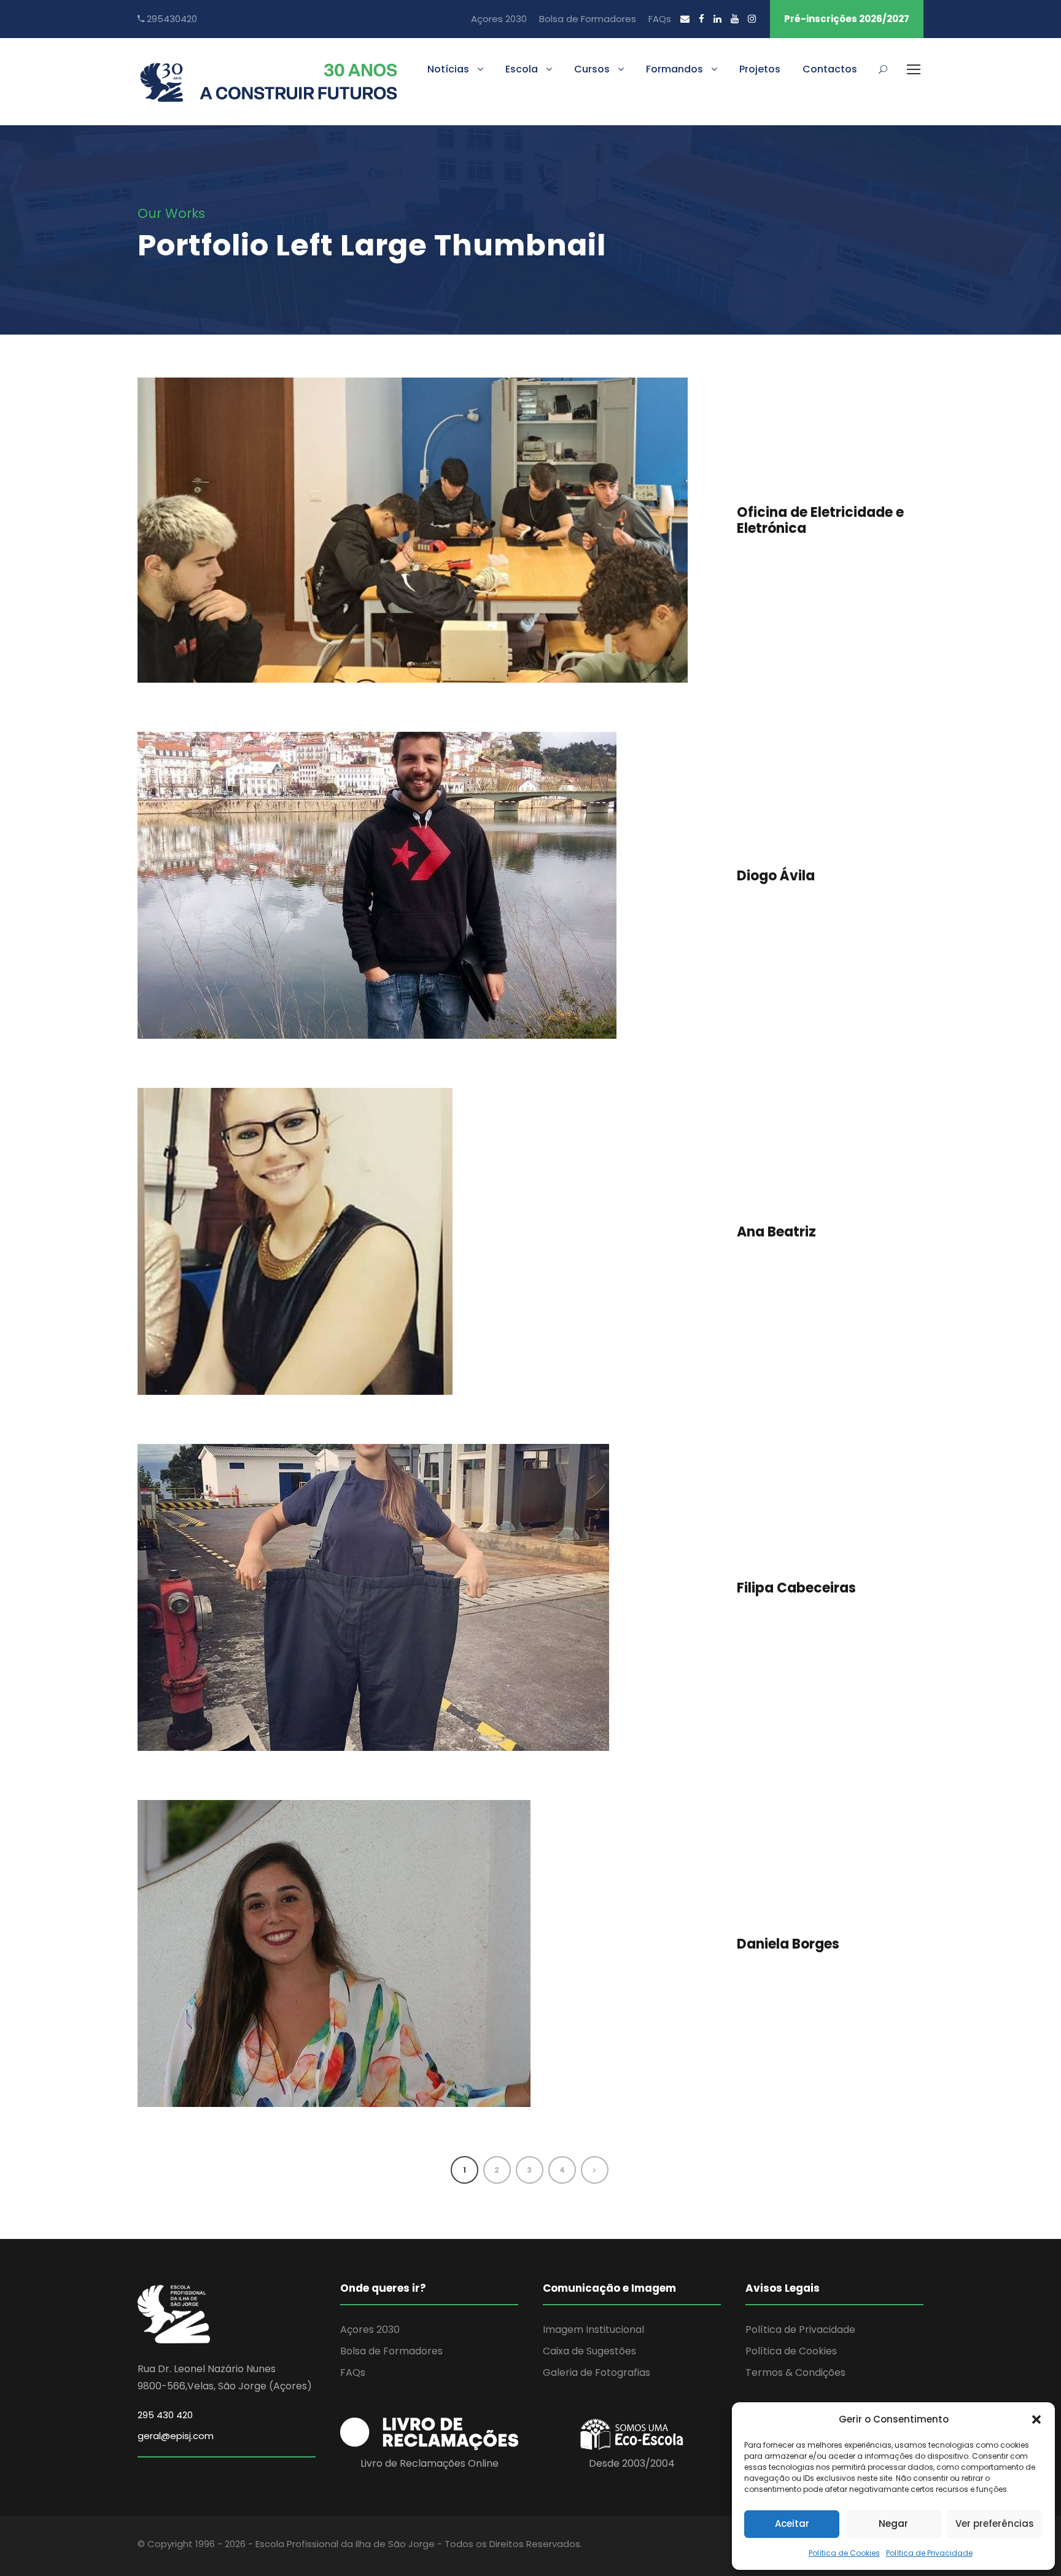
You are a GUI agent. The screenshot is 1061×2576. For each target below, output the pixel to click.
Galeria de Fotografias (597, 2372)
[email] (685, 19)
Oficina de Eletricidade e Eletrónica (820, 520)
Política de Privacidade (929, 2553)
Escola (522, 69)
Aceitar (792, 2524)
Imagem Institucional (593, 2330)
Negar (893, 2524)
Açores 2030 (499, 19)
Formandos (674, 69)
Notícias (448, 69)
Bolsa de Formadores (588, 19)
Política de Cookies (844, 2553)
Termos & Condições (795, 2372)
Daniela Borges (788, 1944)
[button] (1036, 2419)
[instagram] (752, 19)
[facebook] (702, 19)
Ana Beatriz (776, 1232)
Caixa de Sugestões (589, 2351)
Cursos (592, 69)
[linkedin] (717, 19)
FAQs (660, 19)
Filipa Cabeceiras (796, 1588)
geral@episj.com (176, 2436)
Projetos (760, 69)
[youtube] (735, 19)
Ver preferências (995, 2524)
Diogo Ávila (776, 876)
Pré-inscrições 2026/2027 (847, 19)
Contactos (830, 69)
